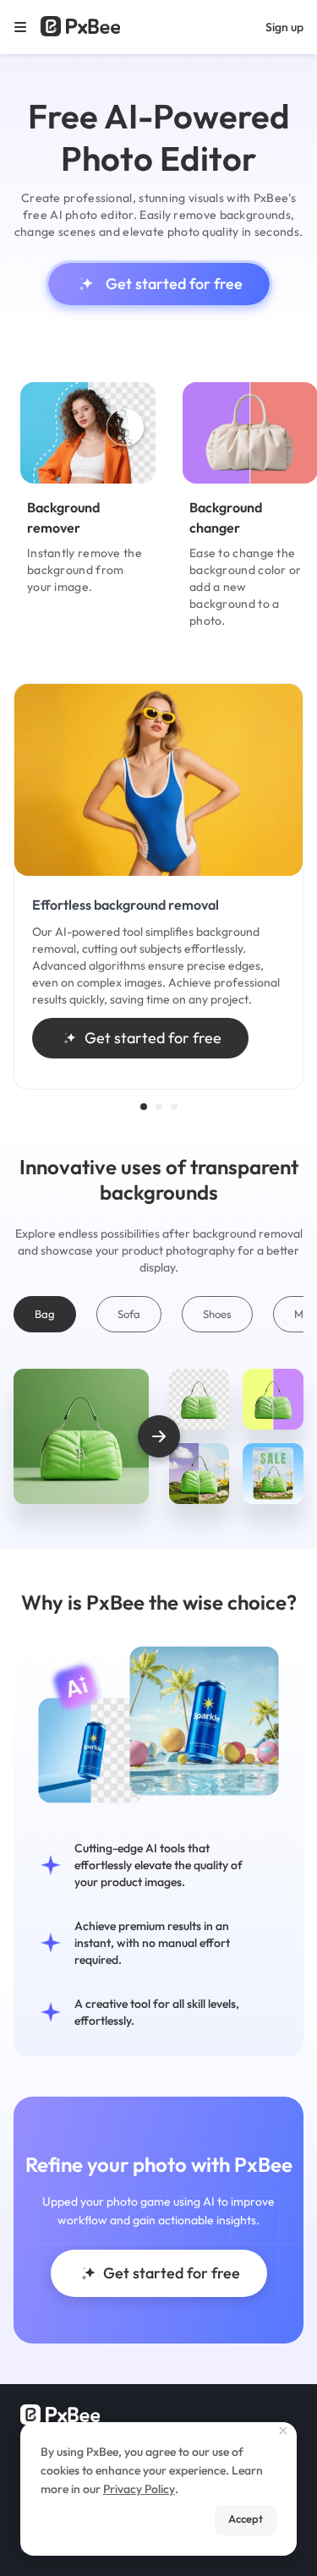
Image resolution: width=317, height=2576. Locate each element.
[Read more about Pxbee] (80, 27)
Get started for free (174, 284)
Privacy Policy (139, 2489)
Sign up (284, 27)
